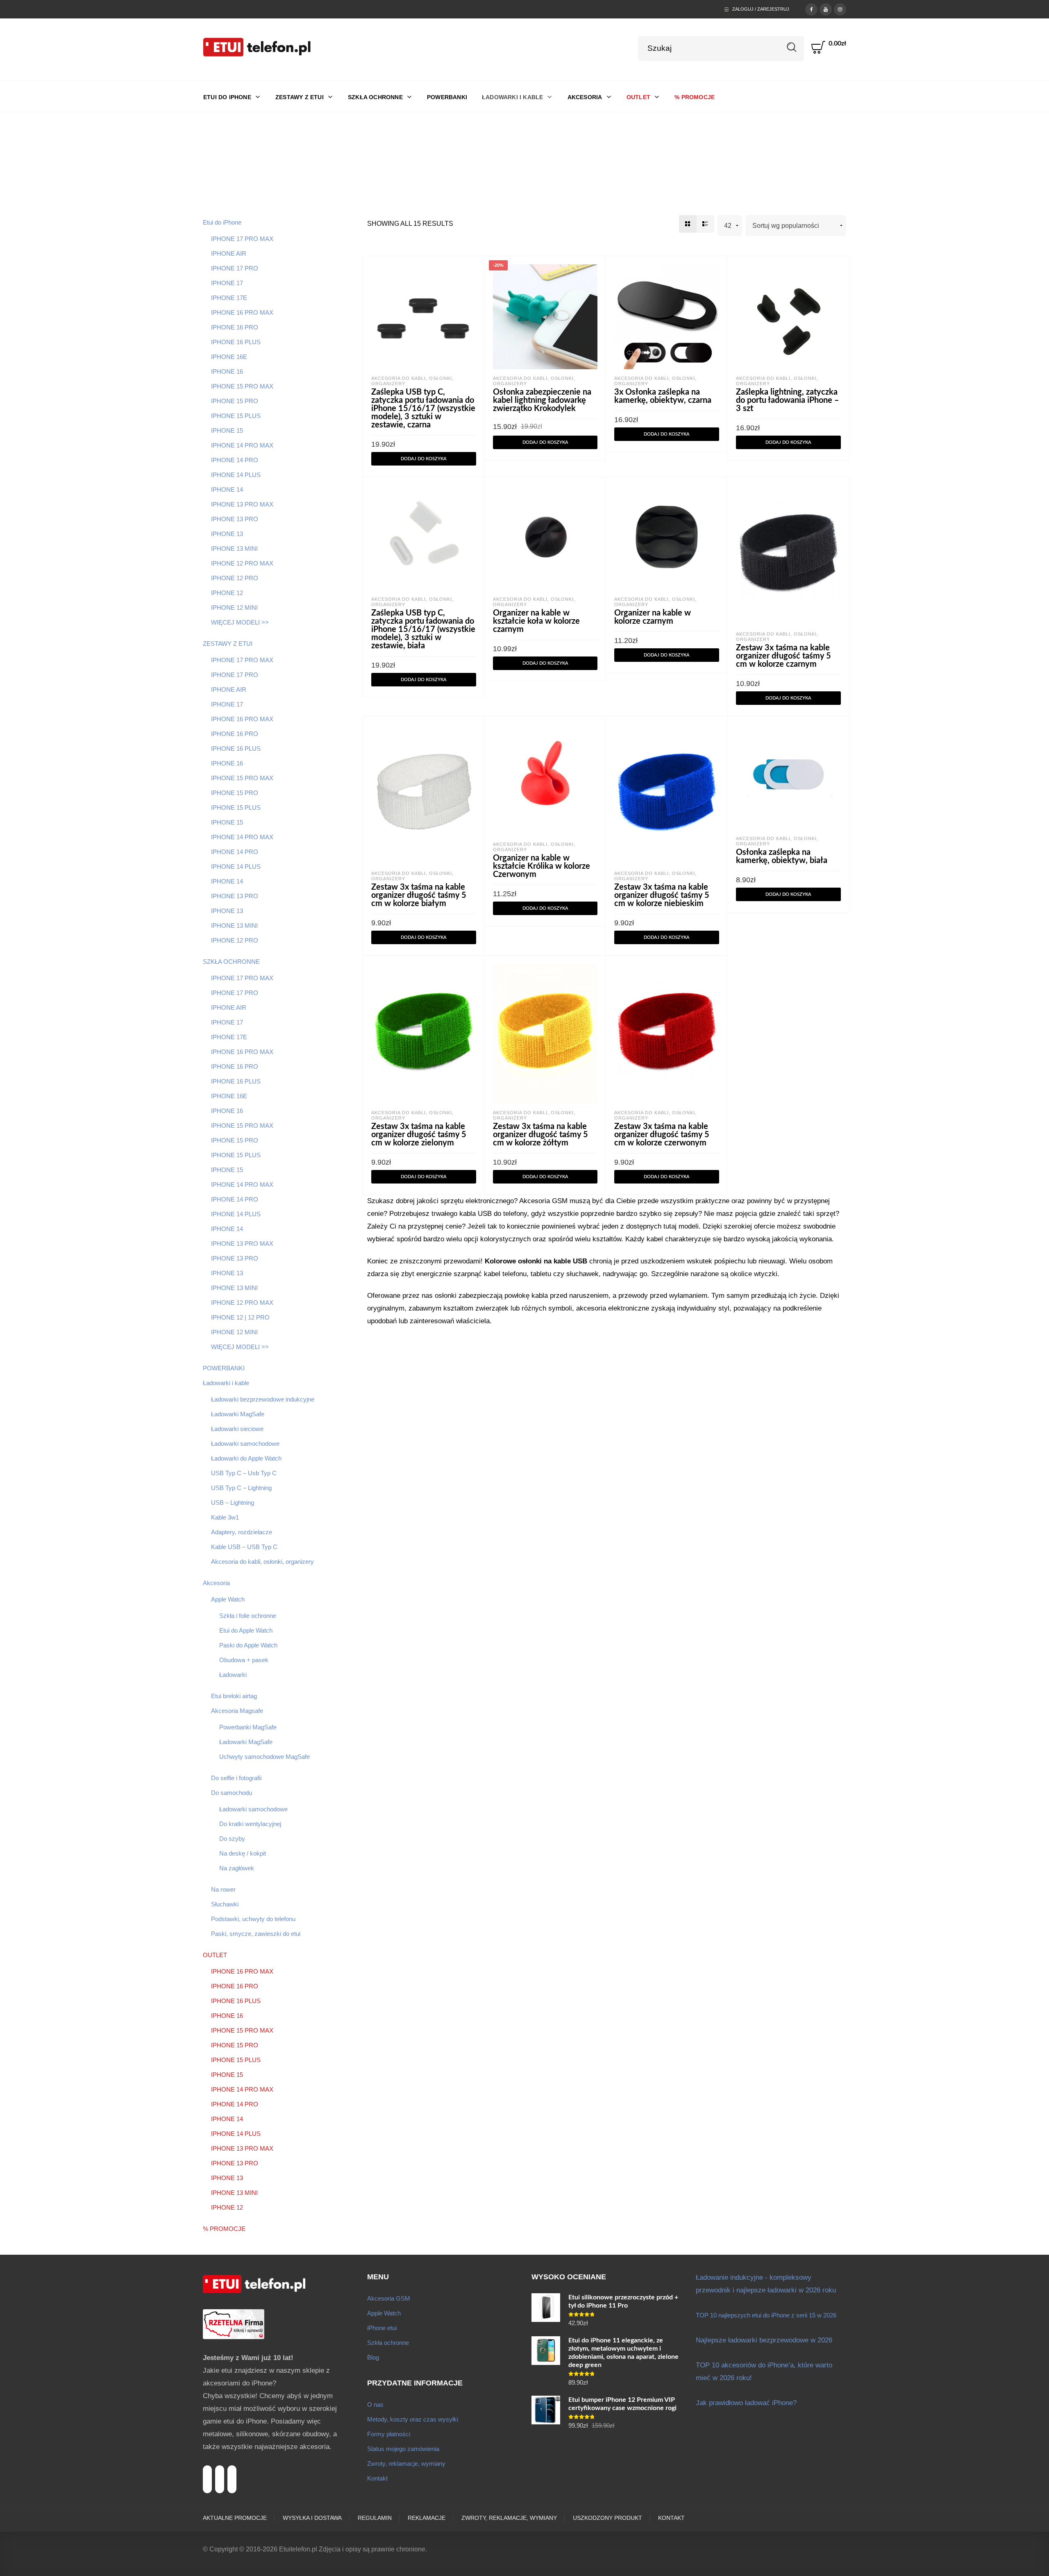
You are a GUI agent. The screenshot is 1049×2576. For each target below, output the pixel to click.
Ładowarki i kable (226, 1383)
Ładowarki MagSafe (238, 1414)
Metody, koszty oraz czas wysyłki (413, 2419)
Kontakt (377, 2478)
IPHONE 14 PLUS (236, 475)
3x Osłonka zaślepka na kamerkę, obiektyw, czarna (663, 396)
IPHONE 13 (227, 534)
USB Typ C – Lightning (241, 1488)
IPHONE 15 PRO (235, 401)
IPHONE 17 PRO (235, 268)
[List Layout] (705, 224)
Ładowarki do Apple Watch (246, 1458)
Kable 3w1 (225, 1517)
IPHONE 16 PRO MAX (242, 312)
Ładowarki (233, 1675)
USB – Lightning (233, 1503)
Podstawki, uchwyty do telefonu (253, 1919)
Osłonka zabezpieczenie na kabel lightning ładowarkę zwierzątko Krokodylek (542, 400)
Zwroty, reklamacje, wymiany (406, 2464)
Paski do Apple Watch (248, 1645)
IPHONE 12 (227, 593)
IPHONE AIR (229, 253)
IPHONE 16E (229, 357)
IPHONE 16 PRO (235, 327)
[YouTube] (826, 9)
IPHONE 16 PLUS (236, 342)
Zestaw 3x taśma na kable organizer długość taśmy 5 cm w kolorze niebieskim (662, 895)
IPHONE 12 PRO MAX (242, 563)
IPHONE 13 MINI (234, 549)
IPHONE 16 (227, 371)
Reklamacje (427, 2518)
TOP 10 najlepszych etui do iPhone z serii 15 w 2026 (766, 2315)
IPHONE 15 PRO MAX (242, 386)
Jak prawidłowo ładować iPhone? (746, 2403)
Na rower (223, 1889)
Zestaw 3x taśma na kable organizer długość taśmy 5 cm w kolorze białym (419, 895)
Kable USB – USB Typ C (244, 1547)
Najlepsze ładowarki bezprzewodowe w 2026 (764, 2340)
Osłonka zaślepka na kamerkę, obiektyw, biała (782, 856)
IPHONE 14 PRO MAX (242, 445)
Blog (373, 2357)
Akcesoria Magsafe (237, 1711)
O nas (375, 2404)
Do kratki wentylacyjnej (250, 1824)
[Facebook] (811, 9)
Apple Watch (228, 1599)
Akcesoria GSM (389, 2298)
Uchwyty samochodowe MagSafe (265, 1757)
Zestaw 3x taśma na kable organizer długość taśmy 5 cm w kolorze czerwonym (662, 1135)
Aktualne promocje (235, 2518)
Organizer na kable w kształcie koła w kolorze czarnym (536, 621)
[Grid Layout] (688, 224)
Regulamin (375, 2518)
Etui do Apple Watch (246, 1630)
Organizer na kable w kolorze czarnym (653, 617)
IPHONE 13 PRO (235, 519)
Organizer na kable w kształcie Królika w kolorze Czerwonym (542, 866)
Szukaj (792, 47)
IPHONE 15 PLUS (236, 416)
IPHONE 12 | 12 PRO (240, 1317)
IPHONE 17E (229, 298)
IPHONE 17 (227, 283)
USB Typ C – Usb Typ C (244, 1473)
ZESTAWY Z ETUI (228, 644)
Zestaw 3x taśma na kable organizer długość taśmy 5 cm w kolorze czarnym (783, 656)
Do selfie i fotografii (236, 1778)
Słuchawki (225, 1904)
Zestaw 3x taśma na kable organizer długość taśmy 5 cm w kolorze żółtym (540, 1135)
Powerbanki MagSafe (248, 1727)
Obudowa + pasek (244, 1660)
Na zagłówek (237, 1868)
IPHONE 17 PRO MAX (242, 239)
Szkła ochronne (388, 2343)
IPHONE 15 (227, 430)
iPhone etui (382, 2328)
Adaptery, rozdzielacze (242, 1532)
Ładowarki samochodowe (245, 1444)
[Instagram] (840, 9)
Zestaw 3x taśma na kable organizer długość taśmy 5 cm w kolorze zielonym (419, 1135)
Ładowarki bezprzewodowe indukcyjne (263, 1399)
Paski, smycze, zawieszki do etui (256, 1934)
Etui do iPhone (222, 222)
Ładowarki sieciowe (237, 1429)
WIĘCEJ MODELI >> (240, 622)
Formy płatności (389, 2434)
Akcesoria (216, 1583)
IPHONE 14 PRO (235, 460)
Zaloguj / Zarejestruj (761, 9)
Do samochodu (232, 1793)
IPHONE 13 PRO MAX (242, 504)
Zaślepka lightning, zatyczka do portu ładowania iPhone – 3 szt (788, 400)
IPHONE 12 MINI (234, 608)
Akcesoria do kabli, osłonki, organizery (262, 1562)
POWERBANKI (224, 1368)
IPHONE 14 (227, 490)
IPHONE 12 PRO (235, 578)
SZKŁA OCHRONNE (231, 962)
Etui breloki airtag (234, 1696)
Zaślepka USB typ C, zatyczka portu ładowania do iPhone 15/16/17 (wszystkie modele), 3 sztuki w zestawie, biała (423, 629)
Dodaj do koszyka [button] (424, 459)
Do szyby (232, 1839)
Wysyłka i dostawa (312, 2518)
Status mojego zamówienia (403, 2449)
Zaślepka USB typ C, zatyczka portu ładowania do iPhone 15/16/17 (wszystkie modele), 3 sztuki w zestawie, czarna (423, 409)
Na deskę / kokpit (243, 1853)
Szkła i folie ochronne (248, 1616)
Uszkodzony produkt (607, 2518)
